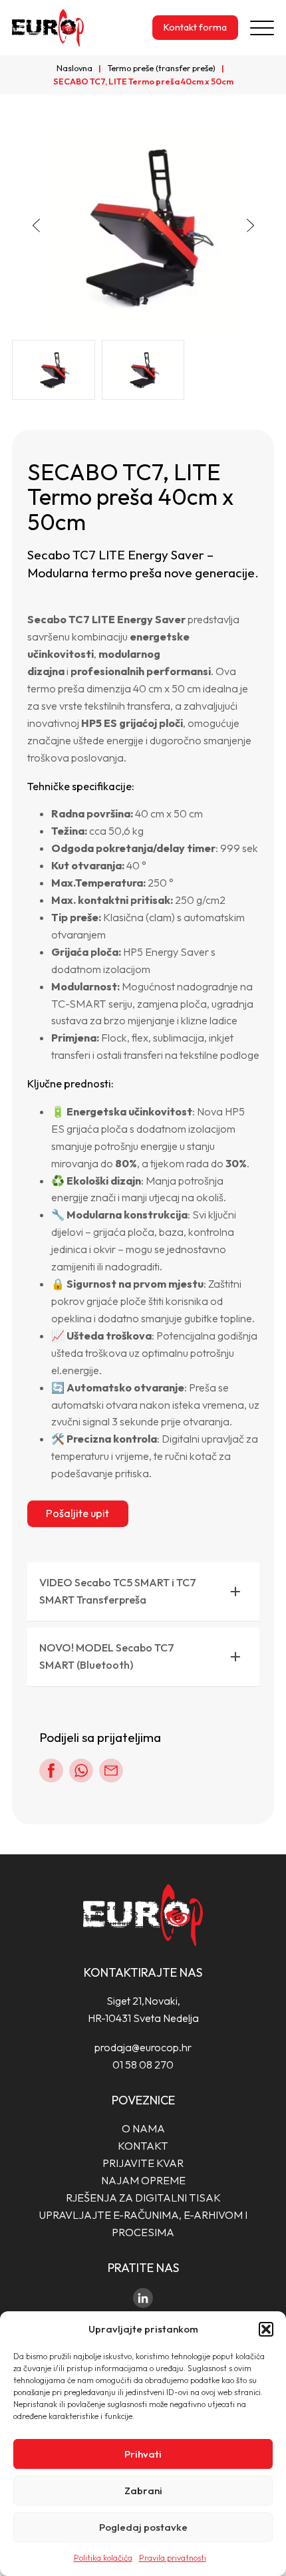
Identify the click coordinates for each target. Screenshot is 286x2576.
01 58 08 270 (143, 2065)
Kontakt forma (195, 27)
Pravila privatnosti (173, 2558)
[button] (266, 2329)
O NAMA (143, 2128)
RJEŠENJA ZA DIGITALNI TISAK (143, 2198)
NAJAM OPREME (143, 2180)
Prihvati (143, 2454)
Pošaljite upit (77, 1513)
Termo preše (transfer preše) (161, 68)
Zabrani (143, 2491)
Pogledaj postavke (143, 2527)
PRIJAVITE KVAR (143, 2163)
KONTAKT (143, 2146)
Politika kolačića (103, 2558)
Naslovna (74, 68)
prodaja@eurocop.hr (143, 2047)
